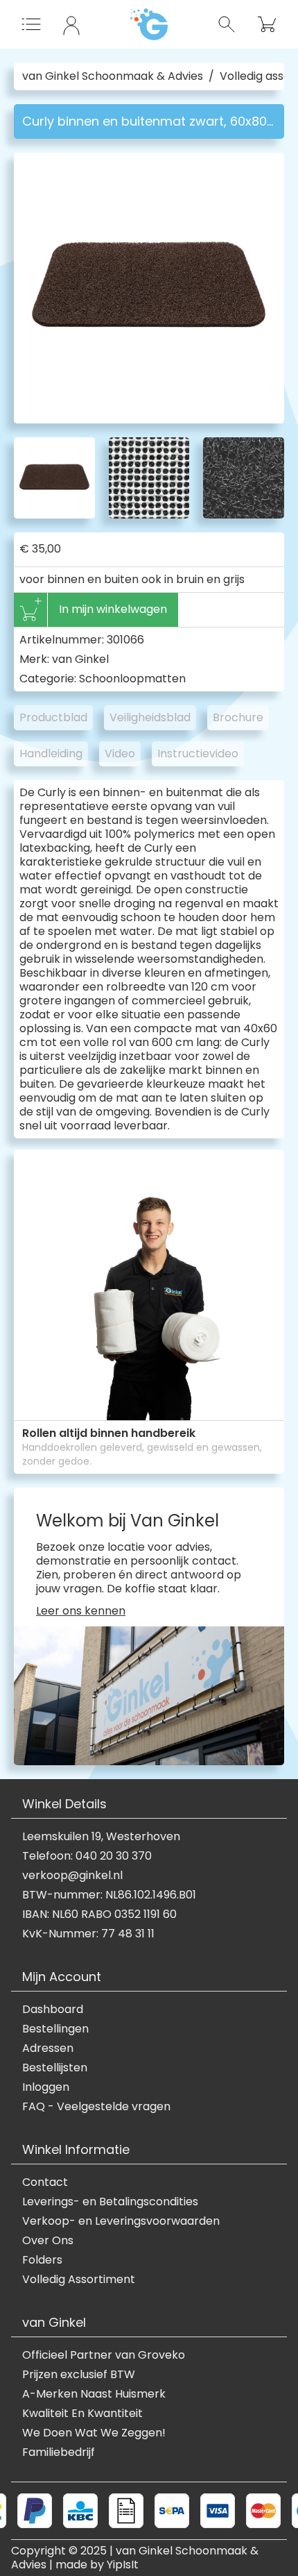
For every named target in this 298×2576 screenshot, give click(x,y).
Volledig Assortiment (79, 2280)
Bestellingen (55, 2029)
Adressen (48, 2048)
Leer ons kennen (81, 1611)
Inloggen (46, 2087)
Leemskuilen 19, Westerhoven (101, 1837)
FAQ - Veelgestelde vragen (96, 2107)
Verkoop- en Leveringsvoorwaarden (121, 2221)
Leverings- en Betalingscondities (110, 2202)
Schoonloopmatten (132, 679)
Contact (45, 2182)
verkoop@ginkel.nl (72, 1876)
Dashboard (53, 2010)
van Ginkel (80, 659)
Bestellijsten (55, 2068)
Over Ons (48, 2241)
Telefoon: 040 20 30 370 (87, 1856)
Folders (42, 2260)
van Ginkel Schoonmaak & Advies (113, 76)
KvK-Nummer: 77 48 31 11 (88, 1934)
